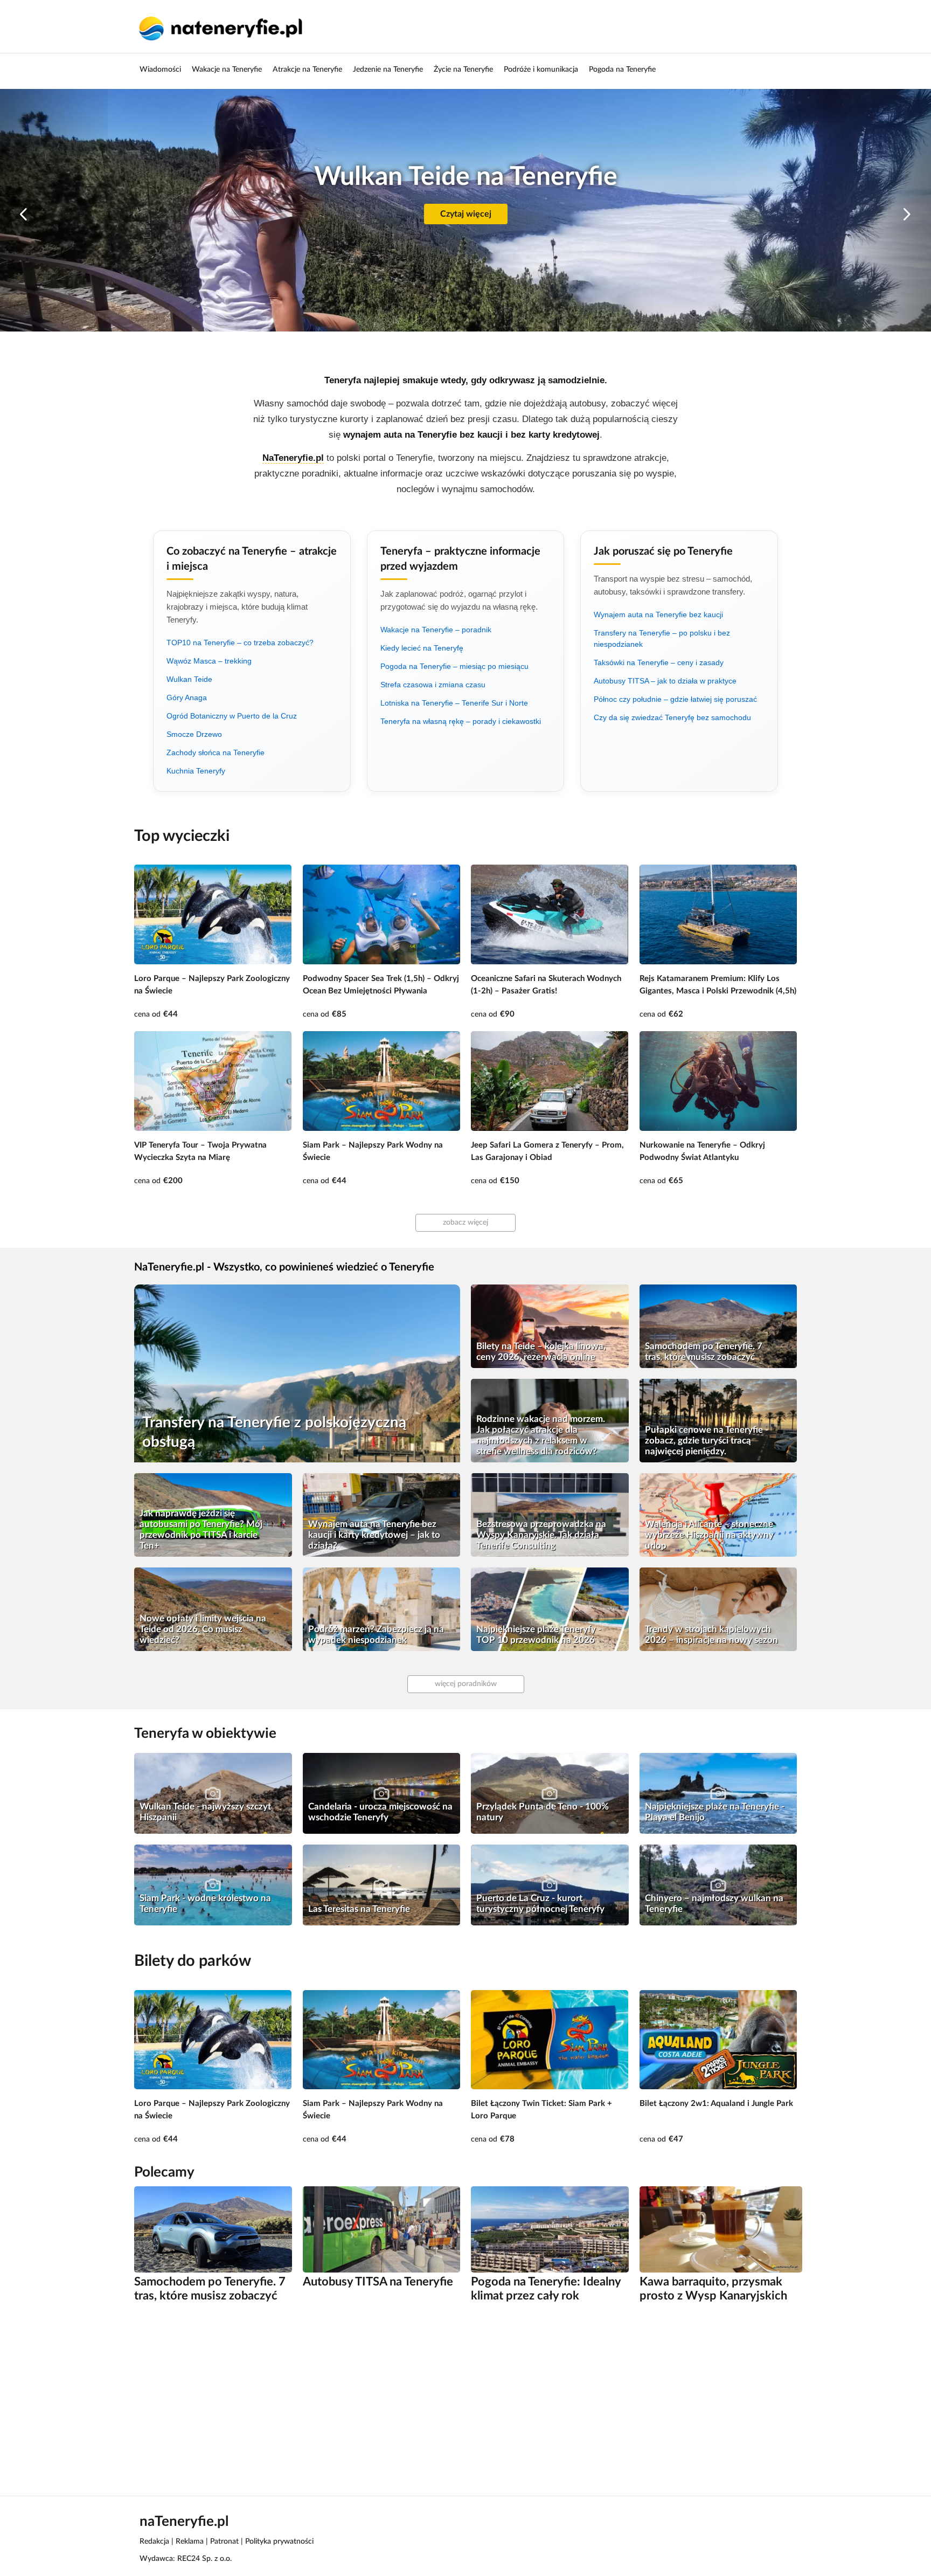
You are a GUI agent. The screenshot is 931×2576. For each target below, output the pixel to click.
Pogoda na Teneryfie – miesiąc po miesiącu (454, 666)
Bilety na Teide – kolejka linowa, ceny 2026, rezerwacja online (541, 1352)
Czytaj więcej (466, 214)
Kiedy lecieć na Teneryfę (422, 648)
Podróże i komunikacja (541, 70)
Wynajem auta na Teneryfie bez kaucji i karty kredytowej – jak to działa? (374, 1535)
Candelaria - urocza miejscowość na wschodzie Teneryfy (380, 1812)
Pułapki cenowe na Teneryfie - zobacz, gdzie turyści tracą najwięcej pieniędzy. (707, 1441)
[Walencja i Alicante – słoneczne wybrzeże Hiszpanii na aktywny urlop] (718, 1515)
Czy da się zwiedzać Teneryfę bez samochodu (672, 717)
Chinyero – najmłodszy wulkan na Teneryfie (714, 1904)
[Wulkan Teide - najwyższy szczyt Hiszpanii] (213, 1793)
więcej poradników (466, 1684)
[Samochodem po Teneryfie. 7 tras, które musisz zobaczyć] (718, 1326)
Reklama (190, 2542)
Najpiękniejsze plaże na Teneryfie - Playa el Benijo (715, 1812)
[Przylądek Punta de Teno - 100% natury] (550, 1793)
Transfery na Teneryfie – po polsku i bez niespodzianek (662, 638)
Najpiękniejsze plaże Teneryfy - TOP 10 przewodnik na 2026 (539, 1635)
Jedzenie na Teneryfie (388, 70)
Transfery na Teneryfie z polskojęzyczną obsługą (274, 1432)
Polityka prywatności (279, 2542)
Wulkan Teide (189, 679)
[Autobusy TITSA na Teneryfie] (382, 2229)
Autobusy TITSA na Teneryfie (378, 2282)
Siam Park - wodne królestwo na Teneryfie (205, 1904)
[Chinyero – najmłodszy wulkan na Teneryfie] (718, 1885)
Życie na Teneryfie (463, 70)
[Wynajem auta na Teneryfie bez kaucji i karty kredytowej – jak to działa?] (382, 1515)
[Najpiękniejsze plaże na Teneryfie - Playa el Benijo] (718, 1793)
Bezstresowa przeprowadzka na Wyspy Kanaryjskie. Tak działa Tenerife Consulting (541, 1535)
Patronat (224, 2542)
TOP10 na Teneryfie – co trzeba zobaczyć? (240, 643)
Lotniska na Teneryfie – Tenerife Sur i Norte (454, 703)
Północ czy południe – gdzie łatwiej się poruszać (675, 699)
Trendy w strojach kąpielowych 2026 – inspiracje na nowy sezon (711, 1635)
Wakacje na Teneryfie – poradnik (436, 630)
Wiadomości (160, 70)
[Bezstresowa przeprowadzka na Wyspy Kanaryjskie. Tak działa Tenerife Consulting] (550, 1515)
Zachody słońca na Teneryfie (216, 752)
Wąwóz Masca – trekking (209, 661)
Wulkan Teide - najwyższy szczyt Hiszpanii (205, 1812)
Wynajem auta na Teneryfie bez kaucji (658, 614)
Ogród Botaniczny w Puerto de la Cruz (232, 716)
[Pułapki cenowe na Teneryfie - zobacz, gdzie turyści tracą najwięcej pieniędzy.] (718, 1421)
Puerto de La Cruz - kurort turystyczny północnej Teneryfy (540, 1904)
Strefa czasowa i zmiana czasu (433, 685)
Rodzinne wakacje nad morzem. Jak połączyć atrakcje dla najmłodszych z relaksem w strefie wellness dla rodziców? (541, 1435)
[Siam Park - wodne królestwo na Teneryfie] (213, 1885)
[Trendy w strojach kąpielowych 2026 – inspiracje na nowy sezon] (718, 1609)
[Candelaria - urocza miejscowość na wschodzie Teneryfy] (382, 1793)
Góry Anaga (187, 697)
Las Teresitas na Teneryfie (359, 1909)
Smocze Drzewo (194, 734)
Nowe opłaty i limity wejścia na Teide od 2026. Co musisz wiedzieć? (203, 1629)
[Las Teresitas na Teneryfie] (382, 1885)
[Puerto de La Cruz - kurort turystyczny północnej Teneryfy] (550, 1885)
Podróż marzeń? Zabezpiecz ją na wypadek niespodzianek (376, 1635)
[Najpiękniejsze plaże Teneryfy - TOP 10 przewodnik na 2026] (550, 1609)
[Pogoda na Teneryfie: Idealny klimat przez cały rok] (550, 2229)
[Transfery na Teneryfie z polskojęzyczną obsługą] (297, 1373)
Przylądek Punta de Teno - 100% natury (543, 1812)
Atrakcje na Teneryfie (307, 70)
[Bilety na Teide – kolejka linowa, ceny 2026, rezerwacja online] (550, 1326)
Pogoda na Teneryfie (622, 70)
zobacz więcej (465, 1223)
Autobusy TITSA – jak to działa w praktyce (665, 681)
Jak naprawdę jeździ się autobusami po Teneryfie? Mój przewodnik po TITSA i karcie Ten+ (201, 1529)
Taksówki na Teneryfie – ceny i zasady (659, 662)
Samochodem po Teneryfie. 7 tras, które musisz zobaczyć (704, 1352)
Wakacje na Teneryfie (227, 70)
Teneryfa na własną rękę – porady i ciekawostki (461, 721)
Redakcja (154, 2542)
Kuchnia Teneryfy (196, 771)
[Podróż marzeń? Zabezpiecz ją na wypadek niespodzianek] (382, 1609)
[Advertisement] (457, 2398)
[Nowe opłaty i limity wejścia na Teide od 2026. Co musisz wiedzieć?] (213, 1609)
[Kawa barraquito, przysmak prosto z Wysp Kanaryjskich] (721, 2229)
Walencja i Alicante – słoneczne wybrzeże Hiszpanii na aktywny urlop (709, 1535)
